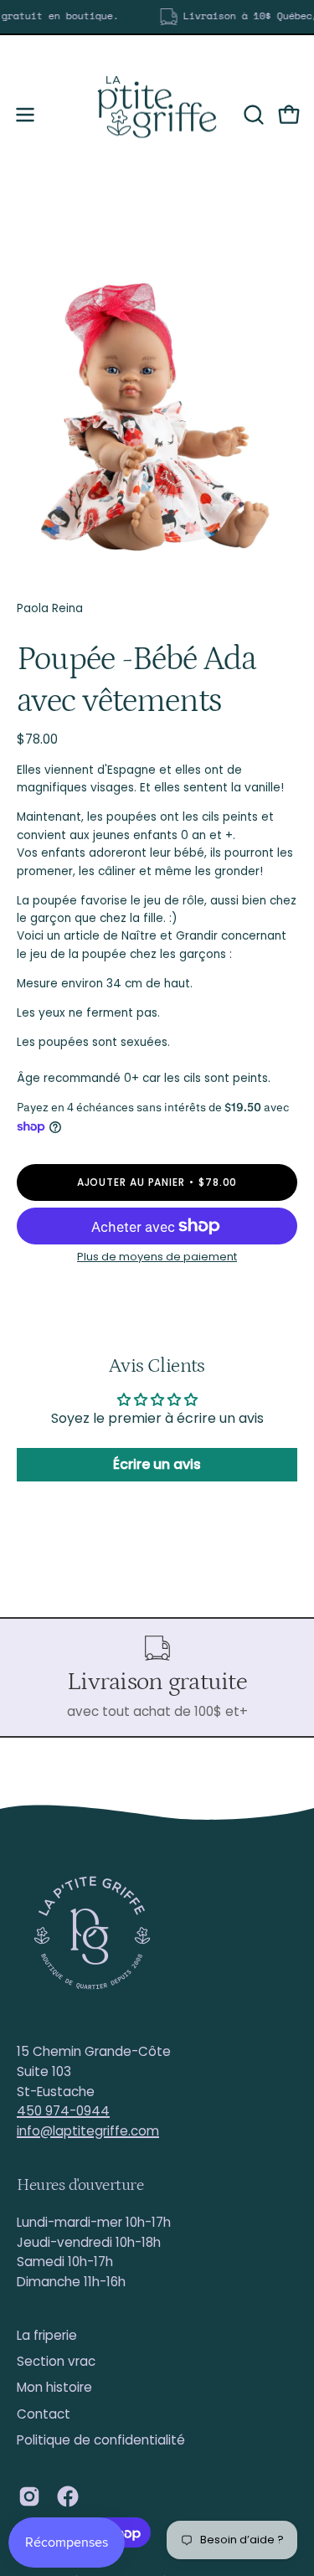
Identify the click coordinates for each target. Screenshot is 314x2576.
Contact (44, 2414)
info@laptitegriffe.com (88, 2131)
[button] (252, 115)
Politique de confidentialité (101, 2440)
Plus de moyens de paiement (157, 1257)
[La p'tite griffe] (157, 115)
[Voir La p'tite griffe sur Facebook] (68, 2496)
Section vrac (56, 2361)
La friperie (47, 2335)
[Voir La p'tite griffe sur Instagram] (29, 2496)
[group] (157, 17)
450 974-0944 (63, 2111)
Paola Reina (50, 608)
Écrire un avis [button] (157, 1464)
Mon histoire (54, 2387)
